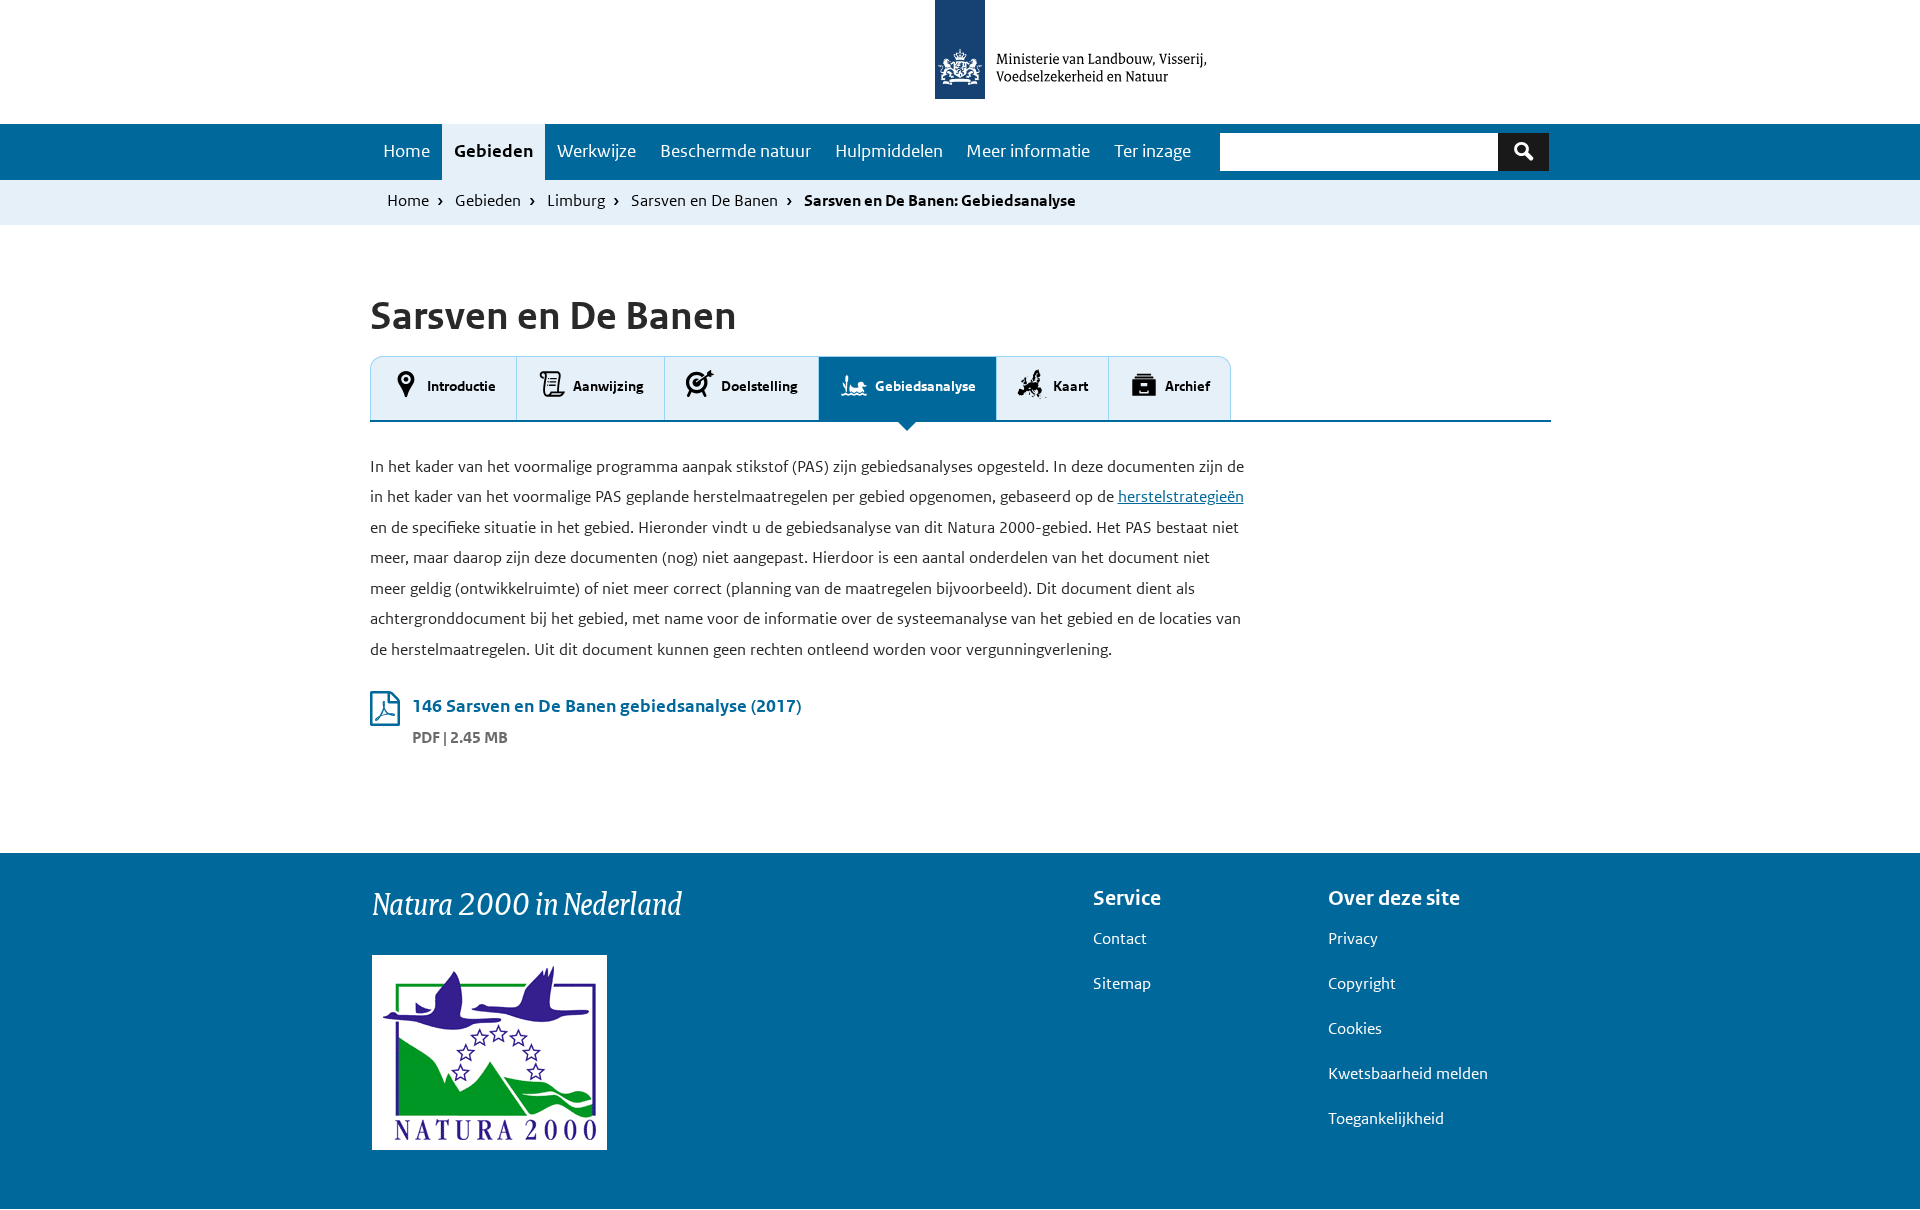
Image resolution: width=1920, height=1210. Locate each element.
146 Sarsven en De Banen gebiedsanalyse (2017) (606, 706)
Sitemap (1122, 983)
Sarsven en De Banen (704, 200)
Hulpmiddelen (889, 151)
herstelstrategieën (1181, 496)
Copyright (1362, 983)
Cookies (1355, 1028)
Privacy (1353, 938)
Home (406, 151)
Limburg (576, 200)
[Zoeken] (1523, 151)
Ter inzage (1152, 151)
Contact (1120, 938)
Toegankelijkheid (1386, 1118)
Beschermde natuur (735, 151)
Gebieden (493, 151)
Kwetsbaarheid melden (1408, 1073)
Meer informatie (1028, 151)
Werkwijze (596, 151)
